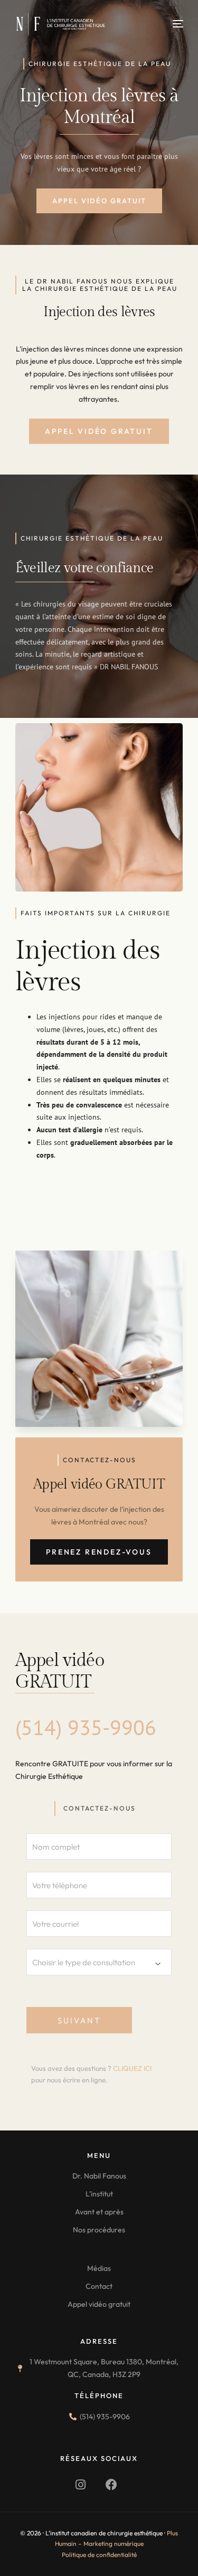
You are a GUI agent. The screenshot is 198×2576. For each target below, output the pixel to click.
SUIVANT (79, 2020)
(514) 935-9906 (86, 1727)
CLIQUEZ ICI (132, 2068)
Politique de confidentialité (99, 2555)
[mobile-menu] (170, 24)
